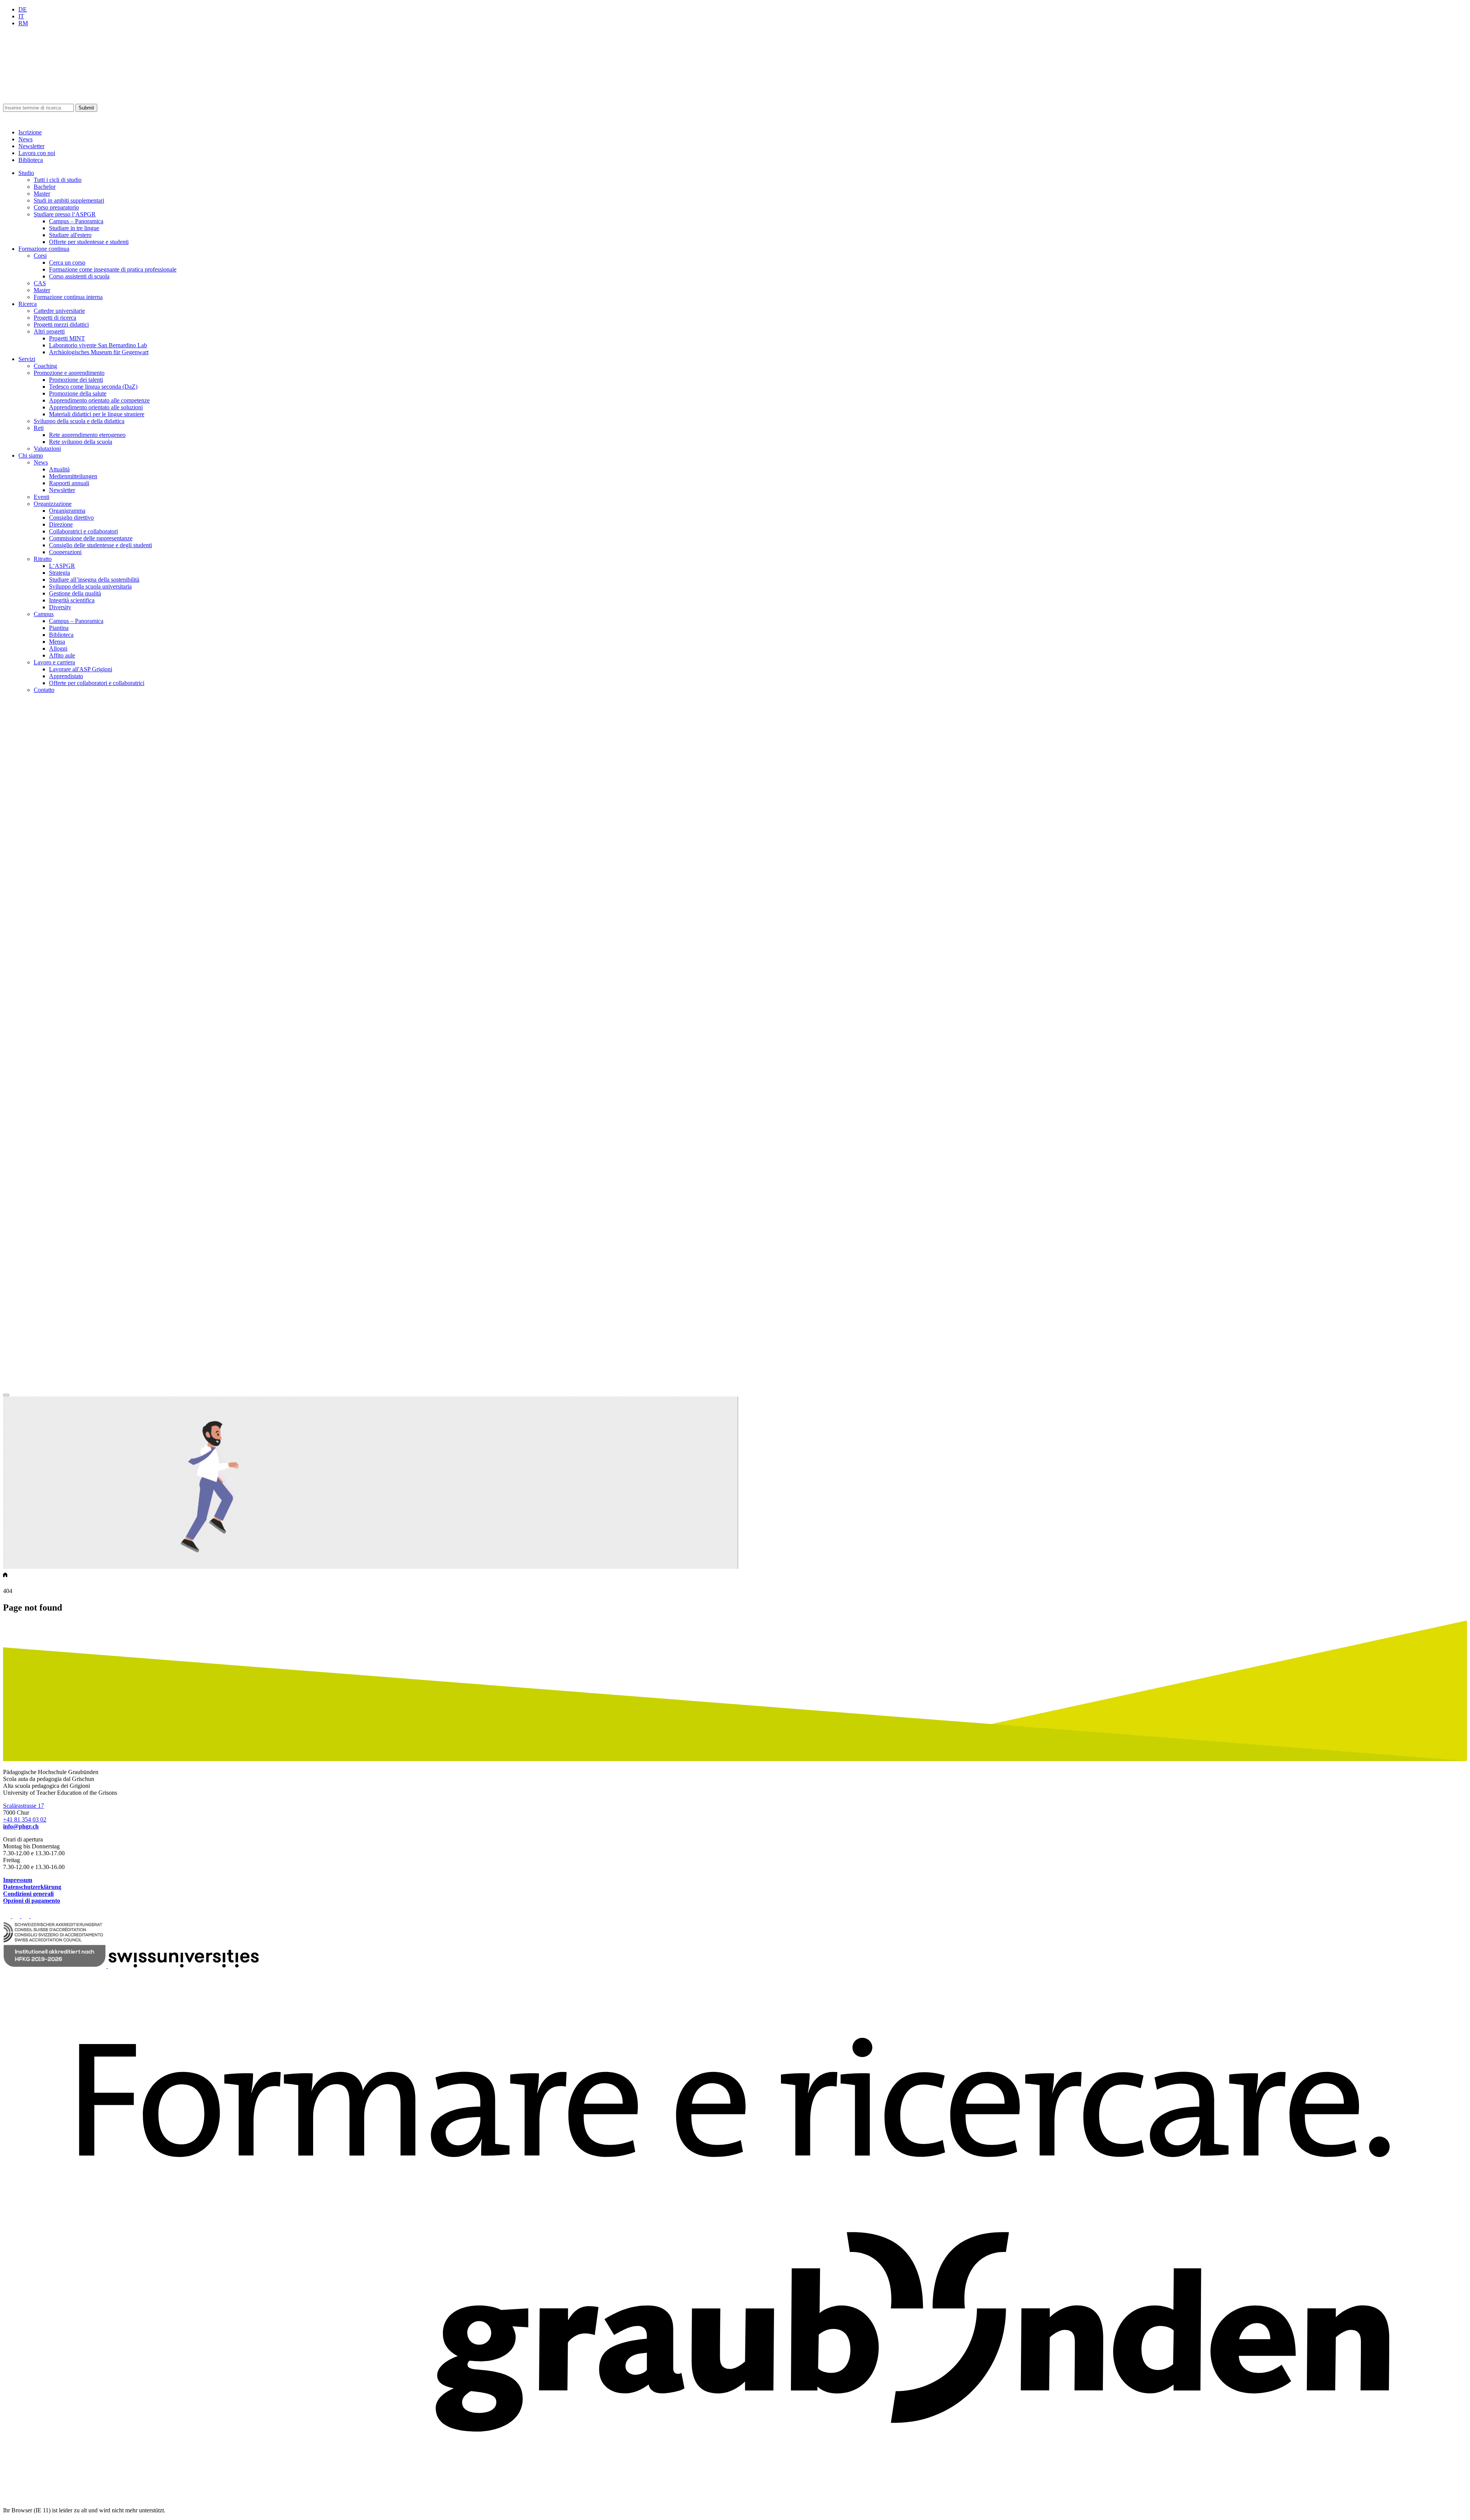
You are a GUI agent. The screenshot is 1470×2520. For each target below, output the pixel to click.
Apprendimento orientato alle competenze (99, 400)
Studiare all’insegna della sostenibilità (94, 580)
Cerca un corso (67, 262)
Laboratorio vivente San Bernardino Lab (98, 345)
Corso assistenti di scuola (79, 276)
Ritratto (43, 559)
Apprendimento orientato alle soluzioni (96, 407)
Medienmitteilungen (73, 476)
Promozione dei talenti (76, 380)
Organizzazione (53, 504)
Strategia (60, 573)
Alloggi (58, 648)
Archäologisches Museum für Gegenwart (99, 352)
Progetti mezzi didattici (61, 325)
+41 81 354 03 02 (25, 1819)
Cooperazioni (65, 552)
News (25, 139)
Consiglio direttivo (71, 518)
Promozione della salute (78, 393)
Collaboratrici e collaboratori (83, 531)
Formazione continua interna (68, 297)
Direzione (61, 524)
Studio (26, 173)
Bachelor (45, 187)
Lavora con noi (37, 153)
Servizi (27, 359)
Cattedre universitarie (59, 311)
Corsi (40, 256)
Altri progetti (49, 331)
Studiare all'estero (70, 235)
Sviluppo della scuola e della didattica (79, 421)
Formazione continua (44, 249)
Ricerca (28, 304)
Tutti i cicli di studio (58, 180)
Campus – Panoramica (76, 221)
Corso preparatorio (56, 207)
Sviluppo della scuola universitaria (90, 586)
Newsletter (31, 146)
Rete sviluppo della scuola (81, 442)
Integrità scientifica (72, 600)
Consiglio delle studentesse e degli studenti (100, 545)
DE (23, 9)
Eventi (42, 497)
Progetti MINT (67, 338)
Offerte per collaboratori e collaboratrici (97, 683)
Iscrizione (30, 132)
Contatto (44, 690)
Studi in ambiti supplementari (69, 200)
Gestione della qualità (75, 593)
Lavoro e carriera (54, 662)
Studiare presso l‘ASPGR (65, 214)
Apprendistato (66, 676)
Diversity (60, 607)
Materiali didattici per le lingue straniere (97, 414)
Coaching (45, 366)
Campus (44, 614)
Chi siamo (31, 455)
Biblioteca (31, 160)
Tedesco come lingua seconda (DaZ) (93, 387)
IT (21, 16)
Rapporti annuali (69, 483)
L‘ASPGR (62, 566)
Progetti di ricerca (55, 318)
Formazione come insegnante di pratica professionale (113, 269)
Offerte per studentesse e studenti (89, 242)
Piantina (59, 628)
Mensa (57, 642)
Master (42, 194)
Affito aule (62, 655)
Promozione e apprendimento (69, 373)
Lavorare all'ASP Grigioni (81, 669)
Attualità (59, 469)
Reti (39, 428)
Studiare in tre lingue (74, 228)
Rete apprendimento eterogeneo (87, 435)
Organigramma (67, 511)
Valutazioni (47, 449)
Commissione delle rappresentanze (91, 538)
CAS (40, 283)
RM (23, 23)
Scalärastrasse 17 (24, 1806)
